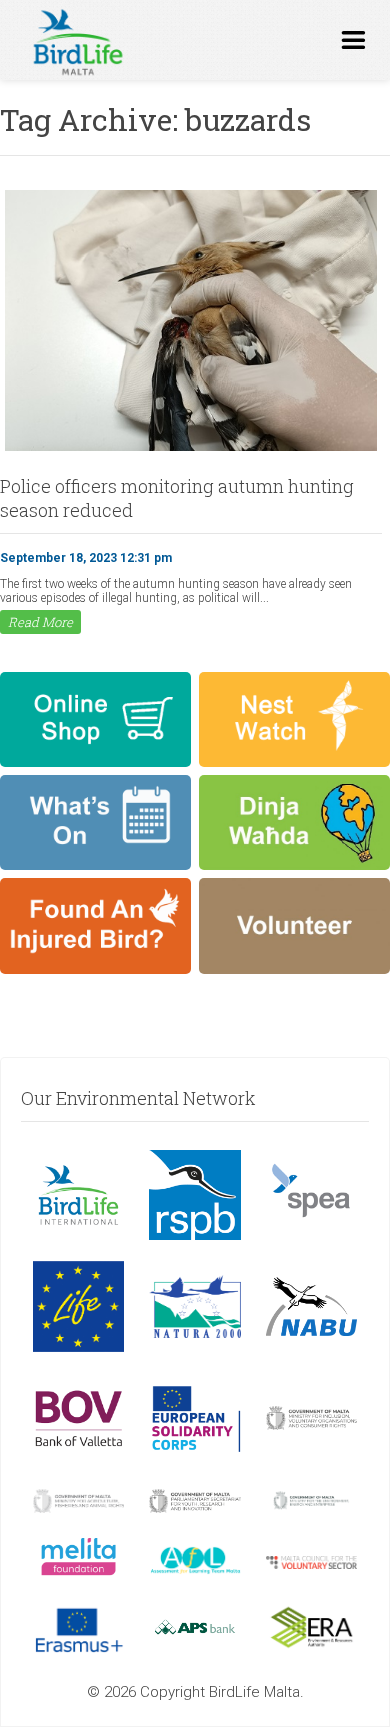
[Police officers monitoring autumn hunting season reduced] (191, 449)
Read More (40, 622)
